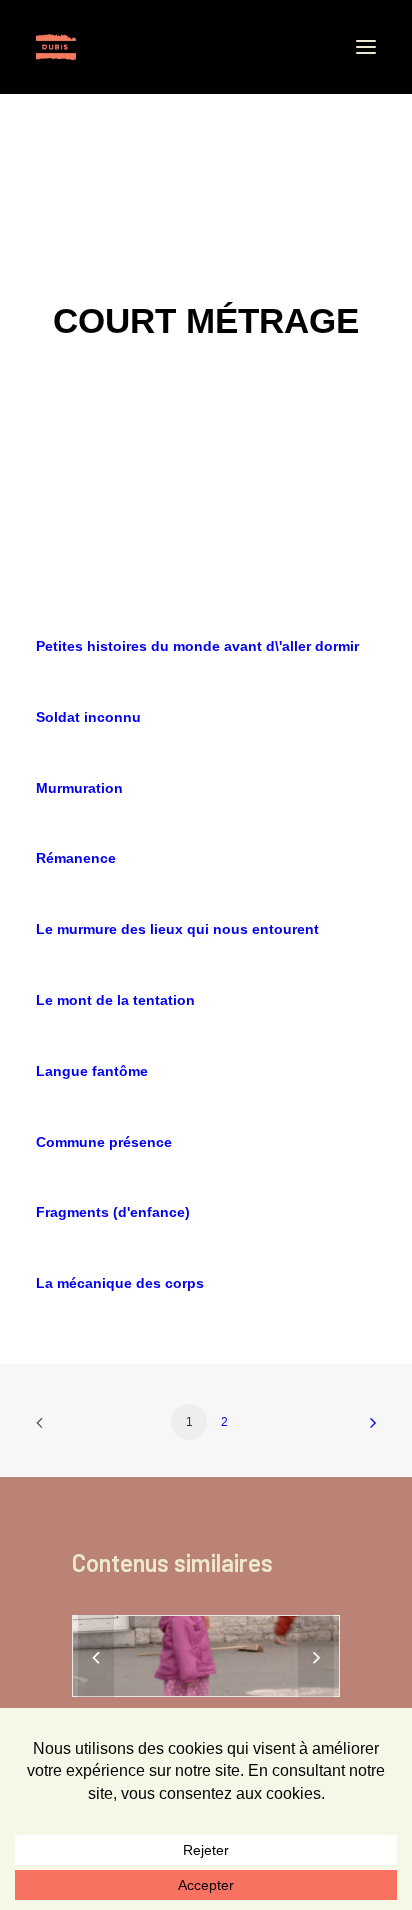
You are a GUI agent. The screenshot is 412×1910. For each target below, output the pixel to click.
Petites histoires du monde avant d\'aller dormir (197, 646)
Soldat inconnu (88, 717)
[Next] (316, 1658)
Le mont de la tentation (115, 1000)
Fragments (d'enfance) (113, 1212)
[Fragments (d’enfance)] (206, 1656)
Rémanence (76, 858)
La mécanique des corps (120, 1283)
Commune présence (104, 1142)
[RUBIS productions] (56, 47)
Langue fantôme (92, 1071)
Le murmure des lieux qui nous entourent (177, 929)
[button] (366, 47)
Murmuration (79, 788)
